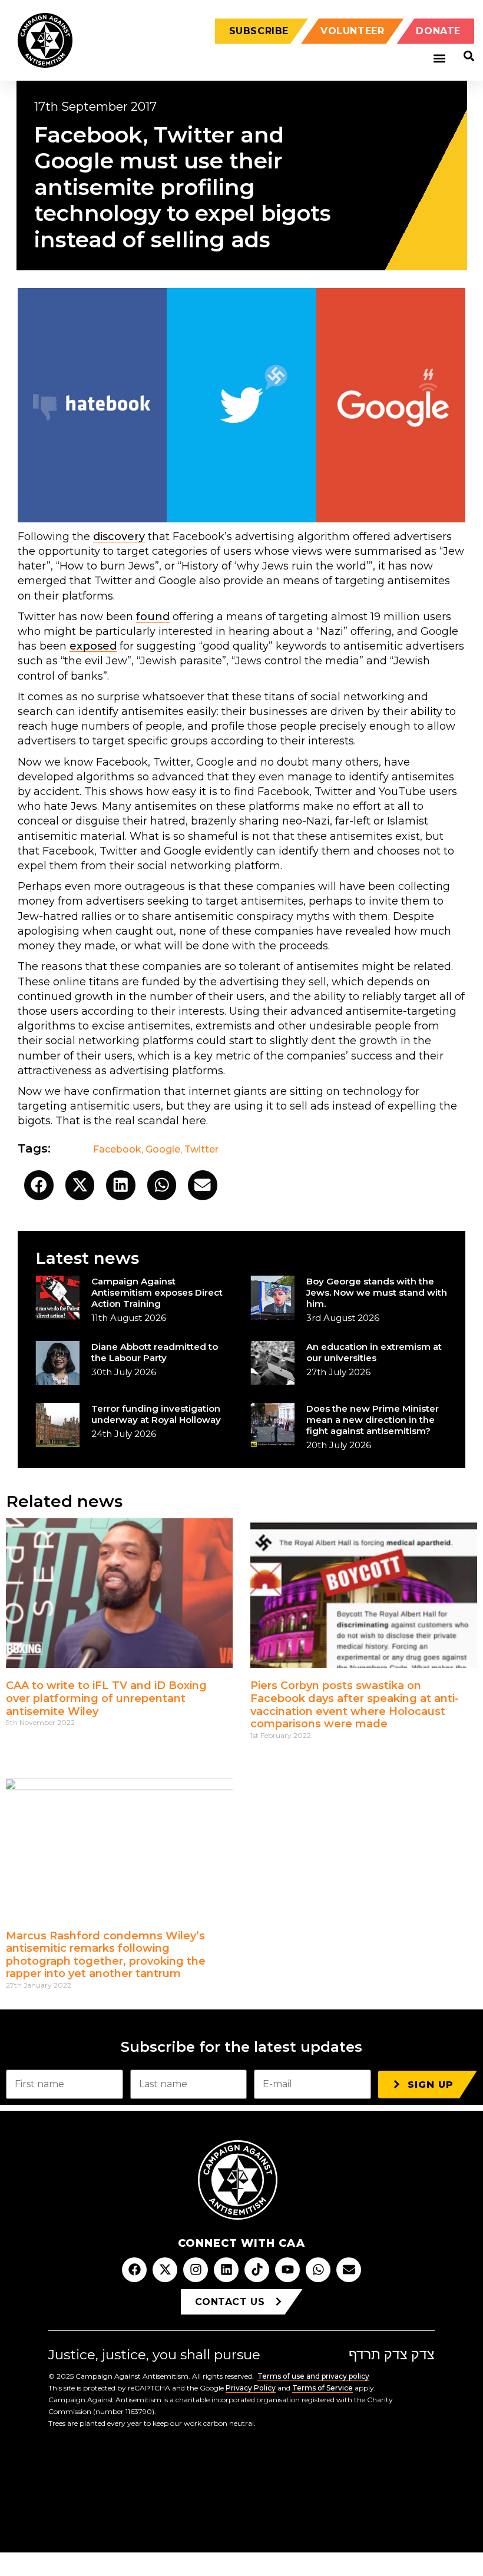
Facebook (117, 1149)
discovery (119, 537)
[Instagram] (196, 2270)
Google (163, 1149)
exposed (93, 646)
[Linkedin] (226, 2270)
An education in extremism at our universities (374, 1352)
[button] (439, 59)
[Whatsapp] (318, 2270)
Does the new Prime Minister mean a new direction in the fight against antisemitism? (373, 1420)
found (153, 617)
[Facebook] (134, 2270)
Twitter (201, 1149)
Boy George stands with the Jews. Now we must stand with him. (377, 1292)
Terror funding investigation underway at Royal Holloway (156, 1414)
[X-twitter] (165, 2270)
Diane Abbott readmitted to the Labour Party (155, 1352)
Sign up (431, 2085)
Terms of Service (322, 2388)
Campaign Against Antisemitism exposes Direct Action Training (157, 1292)
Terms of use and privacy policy (313, 2376)
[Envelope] (349, 2270)
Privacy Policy (251, 2388)
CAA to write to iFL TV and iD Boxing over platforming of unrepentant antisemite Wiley (106, 1698)
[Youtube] (287, 2270)
